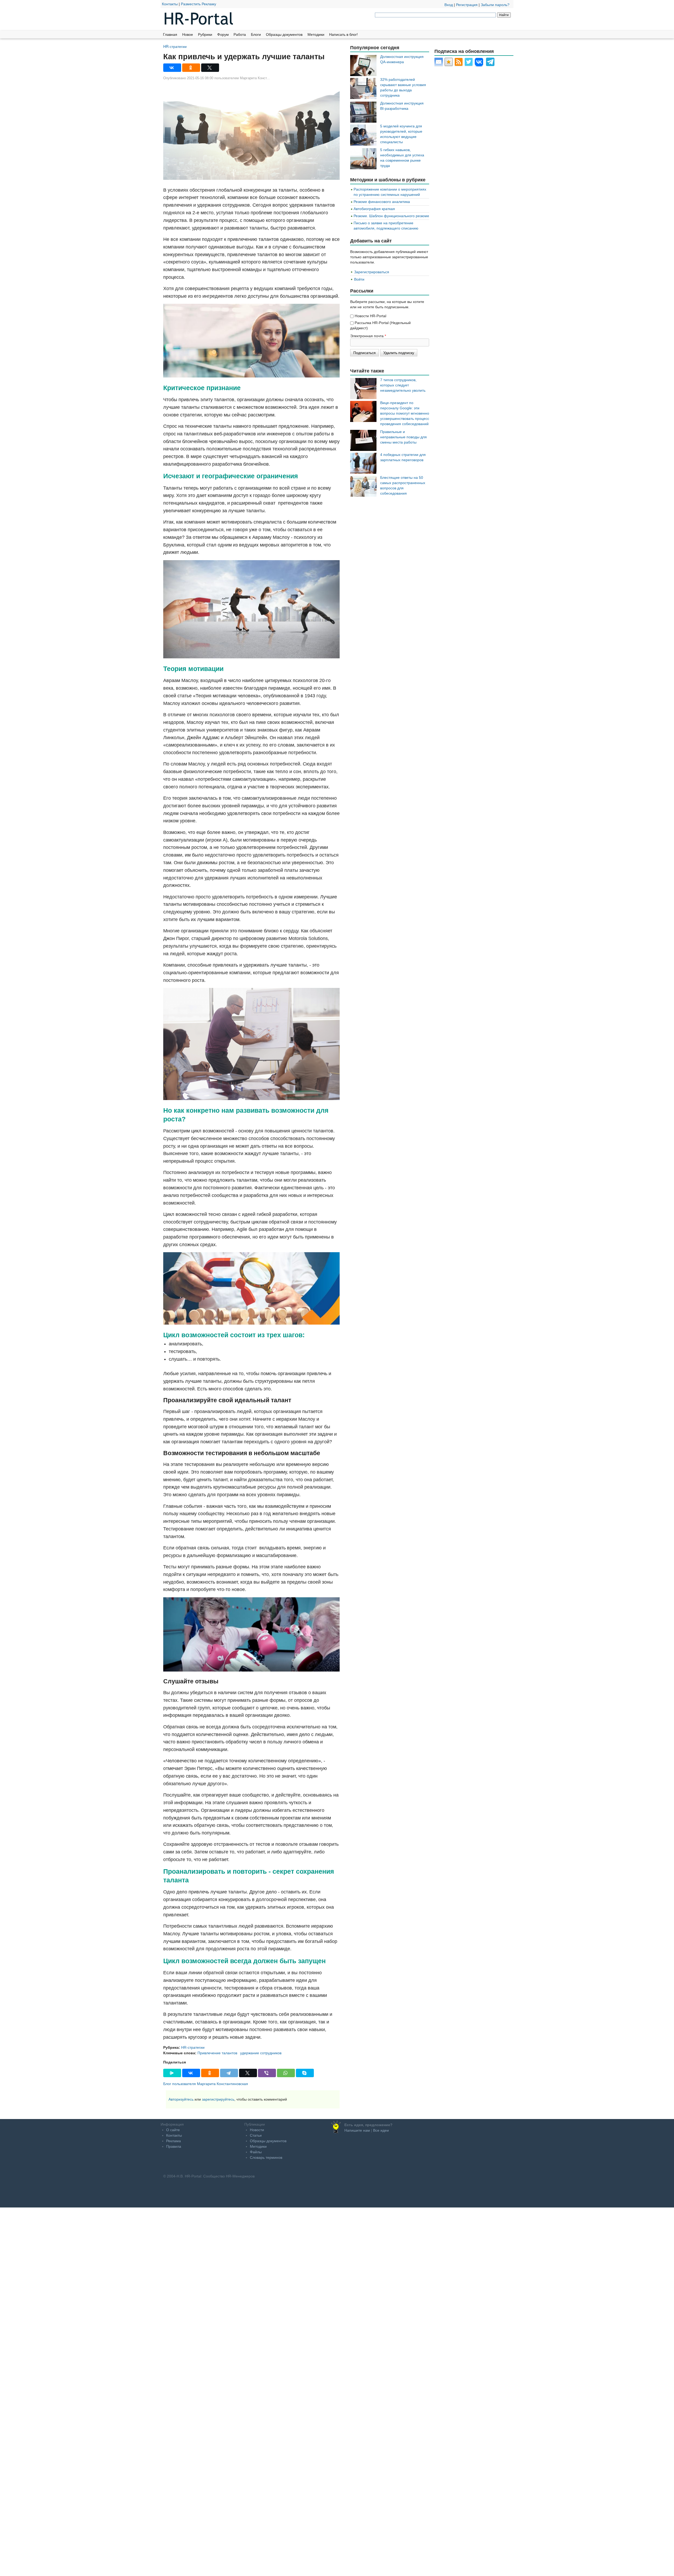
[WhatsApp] (286, 2073)
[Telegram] (229, 2073)
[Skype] (305, 2073)
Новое (188, 34)
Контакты (170, 4)
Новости (257, 2130)
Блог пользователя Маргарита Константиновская (206, 2084)
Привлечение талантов (217, 2053)
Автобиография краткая (374, 209)
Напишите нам (357, 2130)
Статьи (256, 2135)
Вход (449, 5)
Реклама (174, 2141)
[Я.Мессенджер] (172, 2073)
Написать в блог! (343, 34)
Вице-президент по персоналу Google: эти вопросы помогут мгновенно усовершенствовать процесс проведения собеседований (405, 413)
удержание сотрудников (261, 2053)
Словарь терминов (266, 2157)
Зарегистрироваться (372, 272)
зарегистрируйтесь (218, 2099)
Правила (174, 2146)
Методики (316, 34)
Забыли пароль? (495, 5)
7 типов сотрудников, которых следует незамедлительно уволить (403, 385)
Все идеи (381, 2130)
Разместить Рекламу (199, 4)
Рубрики (205, 34)
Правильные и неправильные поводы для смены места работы (403, 437)
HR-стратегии (175, 46)
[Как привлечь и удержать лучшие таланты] (251, 133)
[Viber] (267, 2073)
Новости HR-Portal (370, 316)
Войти (359, 279)
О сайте (173, 2130)
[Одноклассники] (191, 68)
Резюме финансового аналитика (382, 202)
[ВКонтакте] (172, 68)
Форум (223, 34)
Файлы (256, 2152)
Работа (240, 34)
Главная (170, 34)
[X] (210, 68)
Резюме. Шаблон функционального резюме (391, 216)
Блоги (256, 34)
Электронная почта (368, 336)
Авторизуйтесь (181, 2099)
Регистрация (467, 5)
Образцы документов (284, 34)
